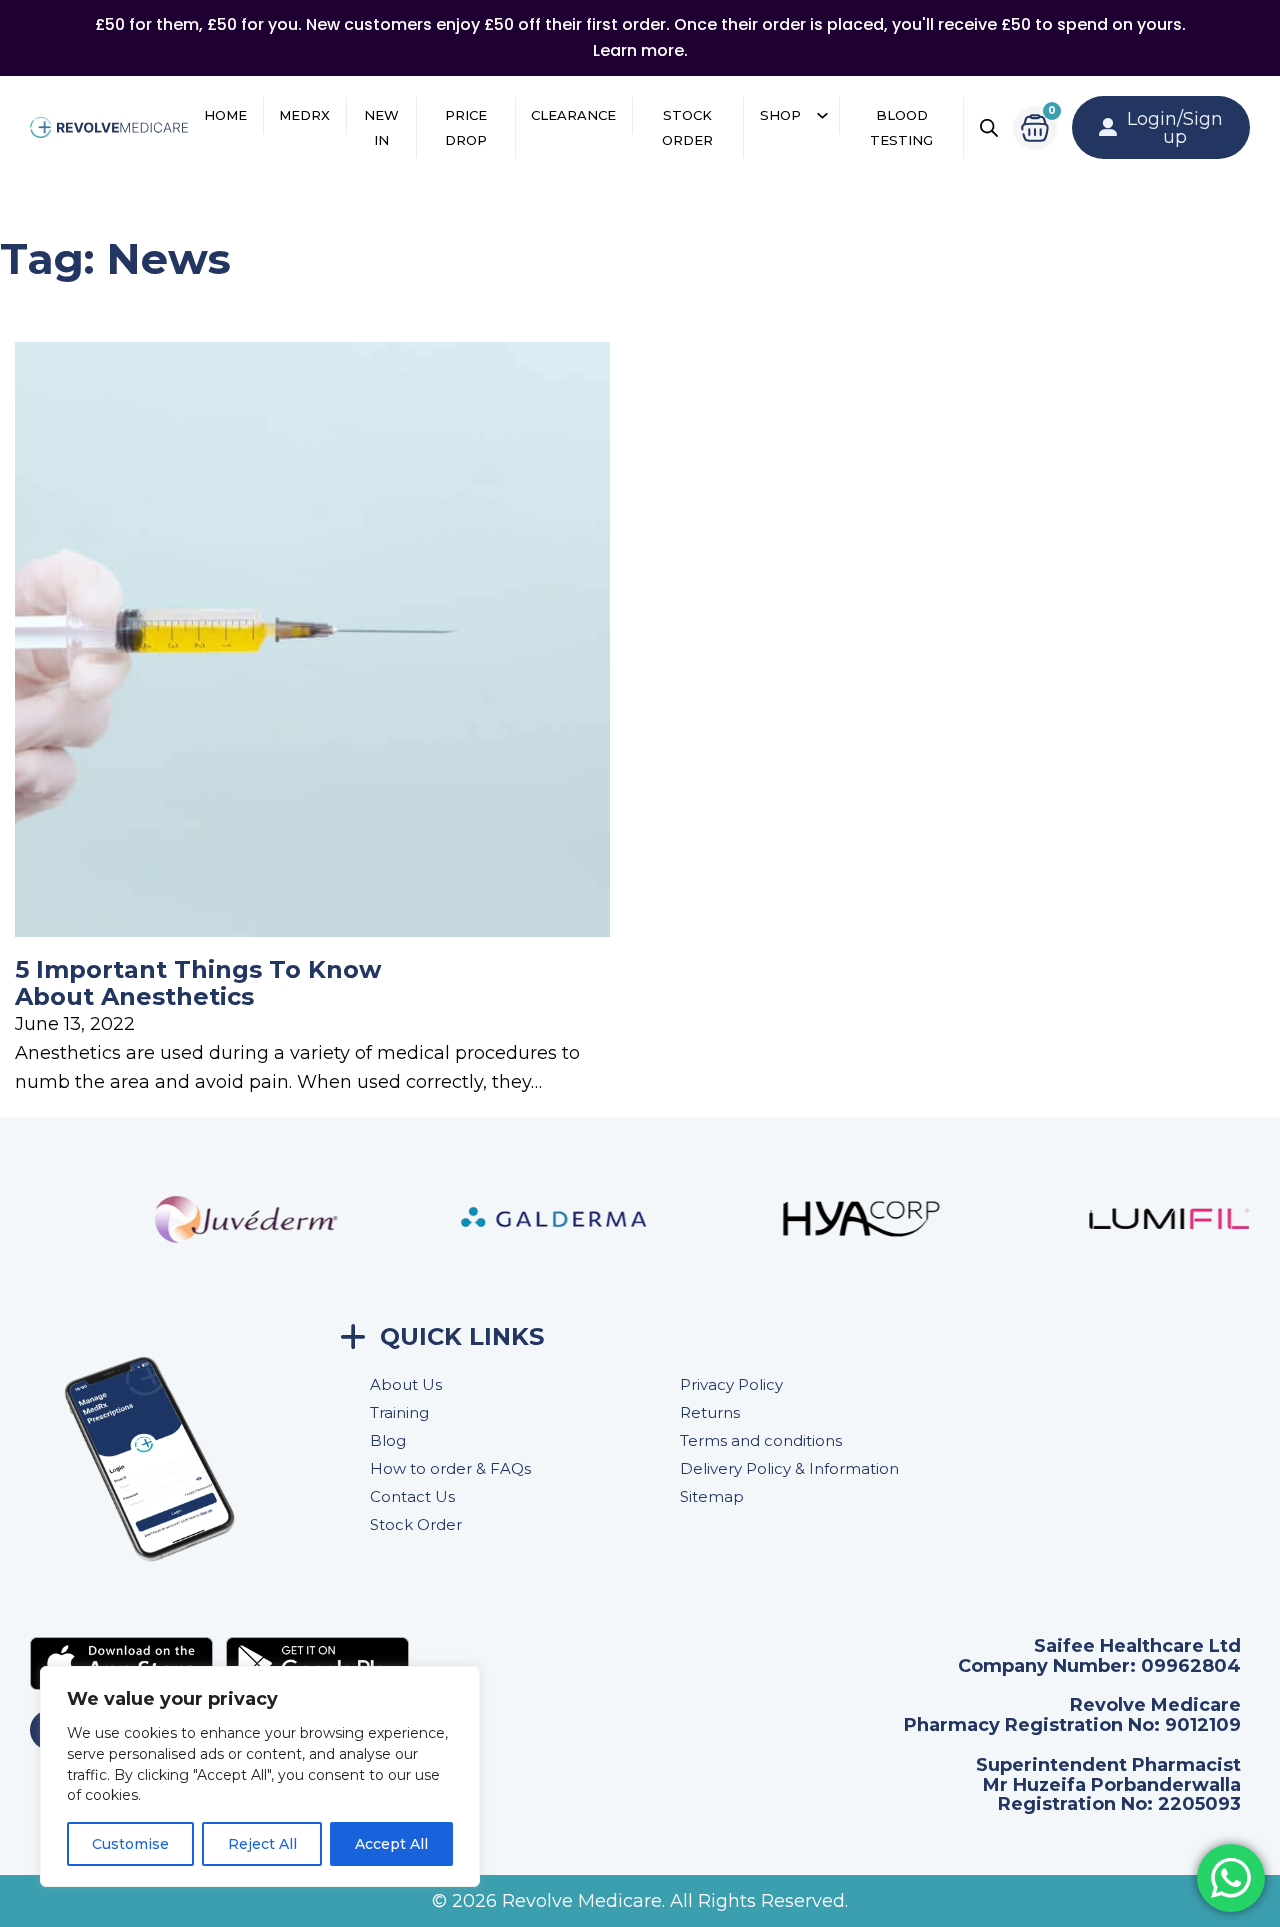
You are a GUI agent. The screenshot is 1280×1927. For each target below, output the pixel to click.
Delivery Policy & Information (789, 1468)
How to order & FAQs (450, 1468)
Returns (710, 1412)
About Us (406, 1384)
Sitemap (712, 1496)
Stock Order (687, 127)
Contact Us (412, 1496)
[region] (260, 1776)
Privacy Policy (731, 1384)
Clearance (573, 115)
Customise (130, 1844)
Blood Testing (901, 127)
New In (381, 127)
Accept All (391, 1844)
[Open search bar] (989, 128)
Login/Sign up (1175, 128)
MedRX (304, 115)
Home (225, 115)
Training (399, 1412)
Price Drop (466, 127)
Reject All (262, 1844)
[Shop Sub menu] (822, 115)
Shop (780, 115)
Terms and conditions (761, 1440)
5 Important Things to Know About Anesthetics (198, 982)
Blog (388, 1440)
